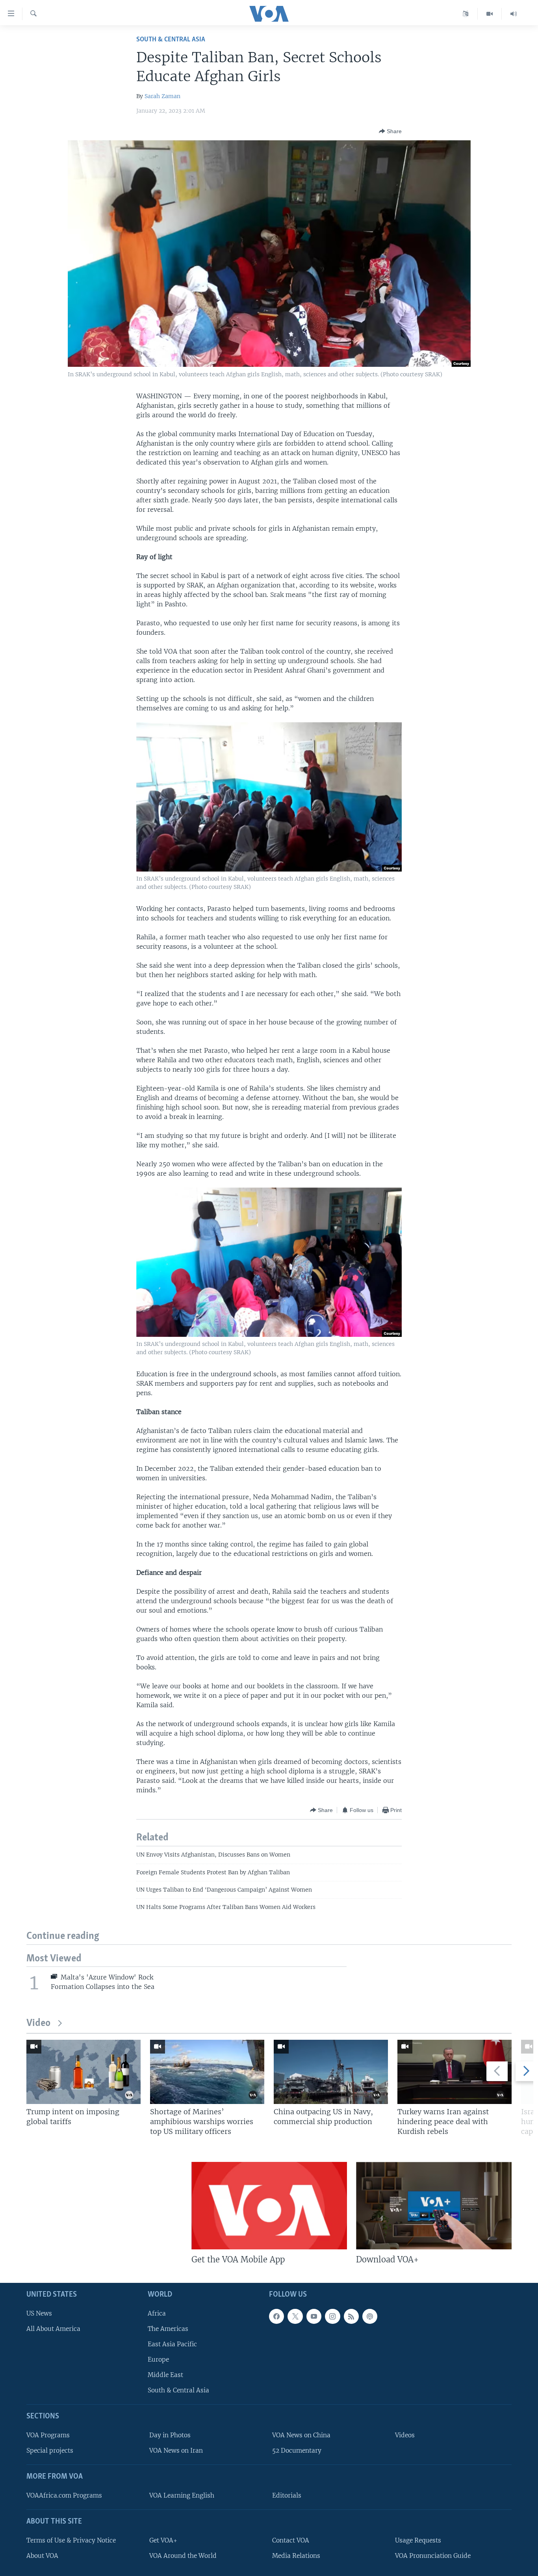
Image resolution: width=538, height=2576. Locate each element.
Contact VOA (291, 2540)
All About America (53, 2328)
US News (39, 2313)
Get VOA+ (163, 2540)
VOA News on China (301, 2435)
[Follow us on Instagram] (332, 2316)
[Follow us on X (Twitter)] (295, 2316)
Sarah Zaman (162, 96)
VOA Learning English (182, 2495)
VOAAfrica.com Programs (64, 2495)
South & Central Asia (171, 40)
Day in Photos (170, 2435)
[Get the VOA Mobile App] (269, 2206)
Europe (158, 2359)
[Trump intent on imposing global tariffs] (83, 2072)
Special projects (50, 2451)
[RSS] (351, 2316)
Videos (405, 2435)
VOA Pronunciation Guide (433, 2555)
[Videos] (490, 14)
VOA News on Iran (176, 2451)
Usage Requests (418, 2540)
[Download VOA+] (434, 2206)
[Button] (390, 131)
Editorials (287, 2495)
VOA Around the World (183, 2555)
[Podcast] (370, 2316)
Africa (157, 2313)
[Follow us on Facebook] (276, 2316)
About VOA (42, 2555)
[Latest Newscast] (514, 14)
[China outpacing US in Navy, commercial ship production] (331, 2072)
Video (38, 2023)
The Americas (168, 2328)
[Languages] (466, 14)
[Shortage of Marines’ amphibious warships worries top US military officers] (207, 2072)
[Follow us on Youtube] (314, 2316)
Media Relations (296, 2555)
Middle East (165, 2375)
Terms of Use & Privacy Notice (71, 2540)
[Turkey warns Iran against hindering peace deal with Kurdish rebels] (455, 2072)
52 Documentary (297, 2451)
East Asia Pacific (172, 2344)
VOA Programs (48, 2435)
